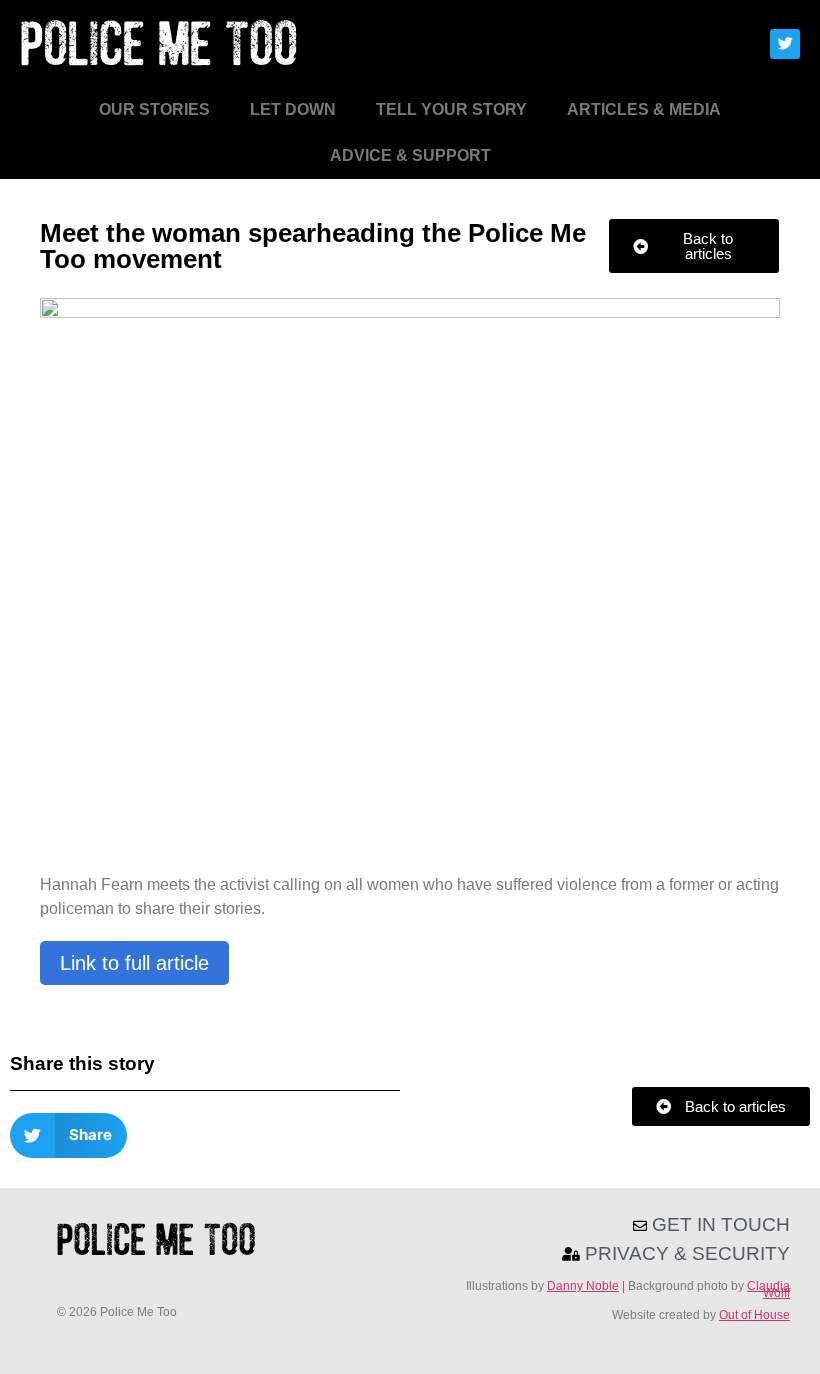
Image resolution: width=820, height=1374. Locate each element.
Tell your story (451, 109)
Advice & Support (410, 155)
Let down (293, 109)
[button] (68, 1135)
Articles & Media (644, 109)
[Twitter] (785, 44)
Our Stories (154, 109)
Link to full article (134, 963)
